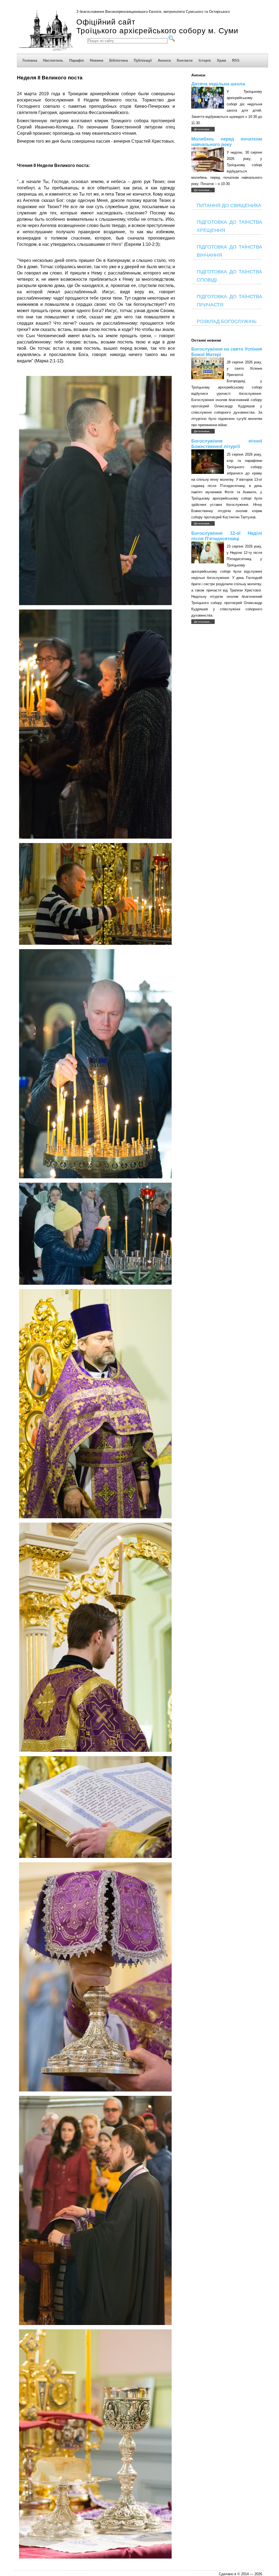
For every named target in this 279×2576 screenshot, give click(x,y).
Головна (30, 60)
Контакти (185, 60)
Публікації (143, 60)
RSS (236, 60)
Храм (222, 60)
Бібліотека (119, 60)
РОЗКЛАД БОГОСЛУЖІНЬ (227, 321)
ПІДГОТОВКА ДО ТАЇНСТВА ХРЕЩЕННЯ (229, 226)
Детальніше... (203, 129)
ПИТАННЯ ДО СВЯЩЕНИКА (229, 205)
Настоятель (53, 60)
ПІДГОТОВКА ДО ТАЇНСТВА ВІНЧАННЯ (229, 251)
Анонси (164, 60)
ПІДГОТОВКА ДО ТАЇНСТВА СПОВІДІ (229, 276)
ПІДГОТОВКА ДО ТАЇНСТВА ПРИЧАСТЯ (229, 301)
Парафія (77, 60)
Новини (97, 60)
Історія (205, 60)
